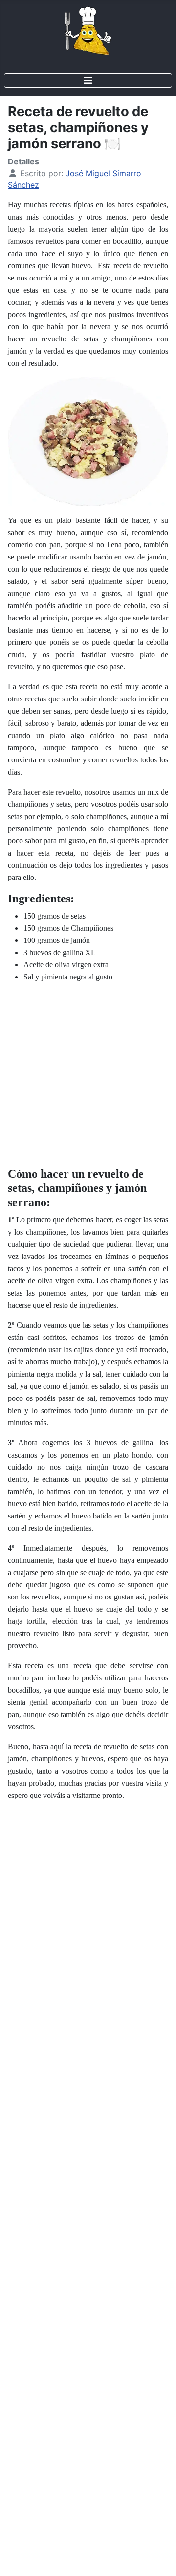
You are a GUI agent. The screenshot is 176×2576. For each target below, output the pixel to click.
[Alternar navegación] (88, 80)
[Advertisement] (88, 1078)
